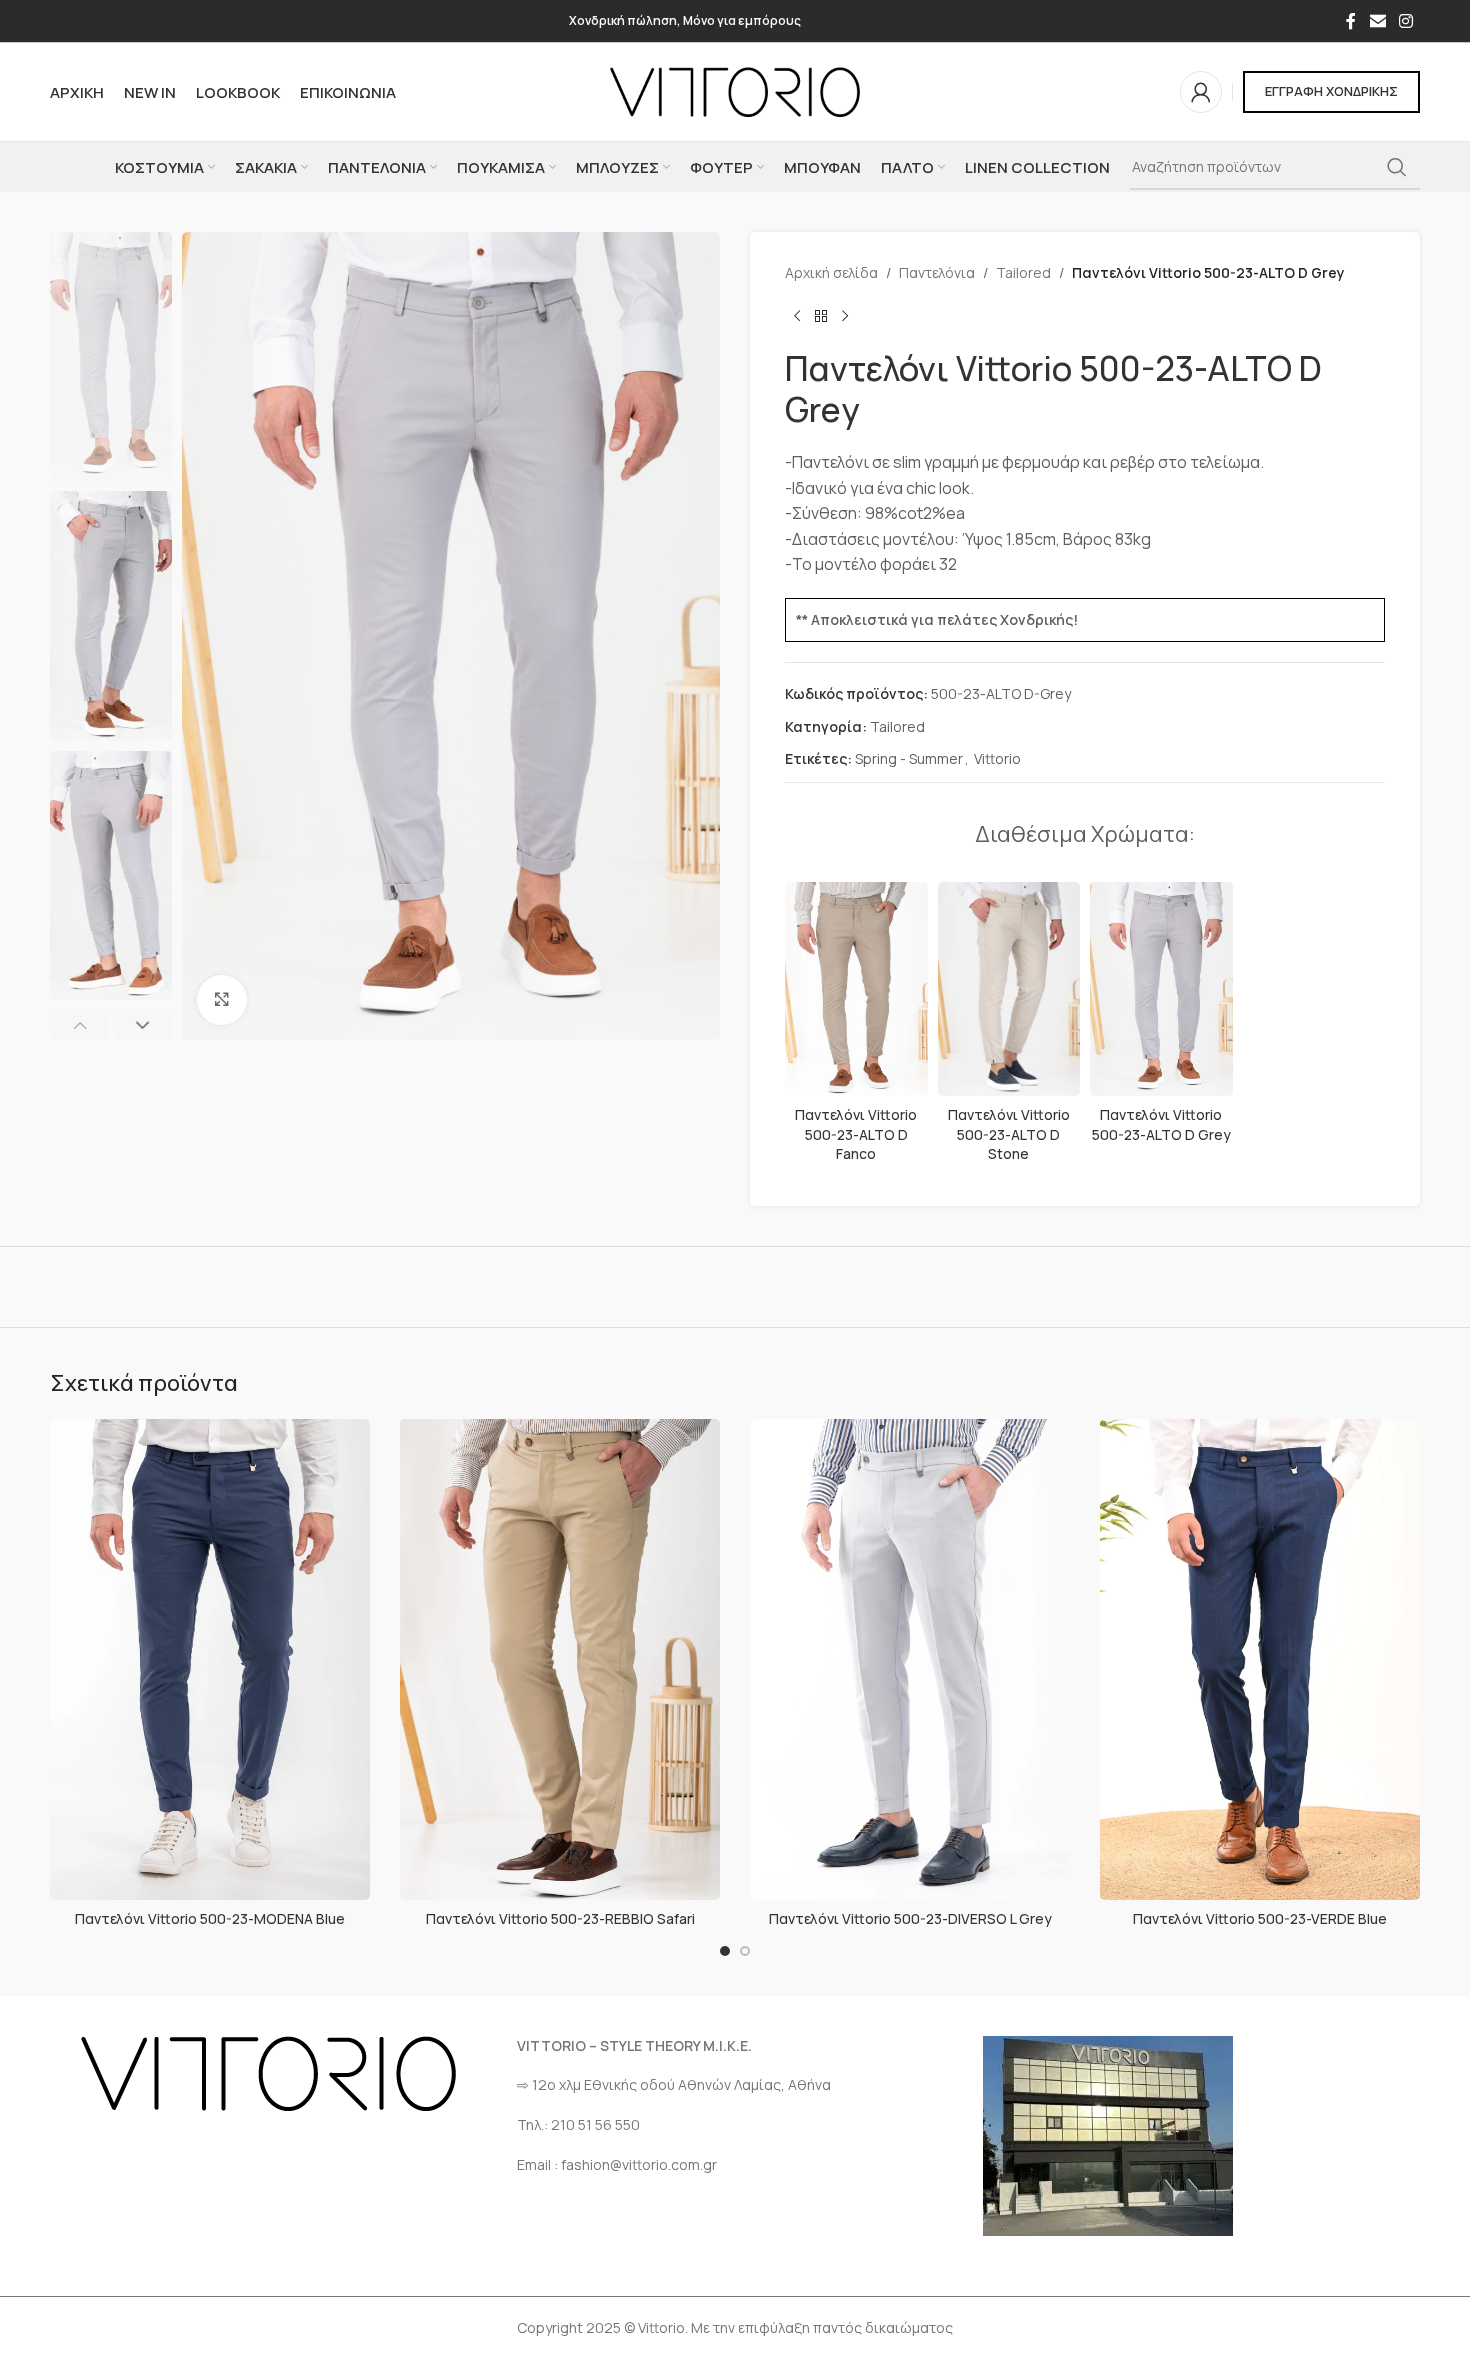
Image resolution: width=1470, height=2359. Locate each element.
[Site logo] (735, 90)
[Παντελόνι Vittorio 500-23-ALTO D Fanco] (856, 989)
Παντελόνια (937, 272)
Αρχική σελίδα (831, 272)
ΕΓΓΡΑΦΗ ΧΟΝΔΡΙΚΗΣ (1331, 91)
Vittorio (997, 758)
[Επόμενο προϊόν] (845, 316)
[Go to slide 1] (725, 1951)
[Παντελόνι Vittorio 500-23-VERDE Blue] (1260, 1659)
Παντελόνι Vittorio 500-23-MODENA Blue (210, 1918)
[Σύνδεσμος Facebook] (1351, 21)
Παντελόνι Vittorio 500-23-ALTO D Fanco (856, 1134)
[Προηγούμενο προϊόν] (797, 316)
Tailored (1023, 272)
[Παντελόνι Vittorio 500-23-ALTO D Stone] (1009, 989)
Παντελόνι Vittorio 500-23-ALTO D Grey (1161, 1124)
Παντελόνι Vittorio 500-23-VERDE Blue (1260, 1918)
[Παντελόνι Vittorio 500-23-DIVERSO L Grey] (910, 1659)
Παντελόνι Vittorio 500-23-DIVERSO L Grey (910, 1918)
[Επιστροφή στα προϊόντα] (821, 316)
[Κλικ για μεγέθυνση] (222, 1000)
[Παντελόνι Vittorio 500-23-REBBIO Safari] (560, 1659)
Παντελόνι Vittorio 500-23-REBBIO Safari (560, 1918)
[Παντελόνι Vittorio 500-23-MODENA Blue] (210, 1659)
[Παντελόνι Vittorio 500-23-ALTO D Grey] (1161, 989)
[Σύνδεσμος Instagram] (1406, 21)
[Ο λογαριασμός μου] (1201, 92)
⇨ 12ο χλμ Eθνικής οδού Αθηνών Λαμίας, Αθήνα (674, 2084)
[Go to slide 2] (745, 1951)
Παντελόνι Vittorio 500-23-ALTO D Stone (1009, 1134)
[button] (79, 1025)
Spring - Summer (909, 758)
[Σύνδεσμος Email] (1377, 21)
